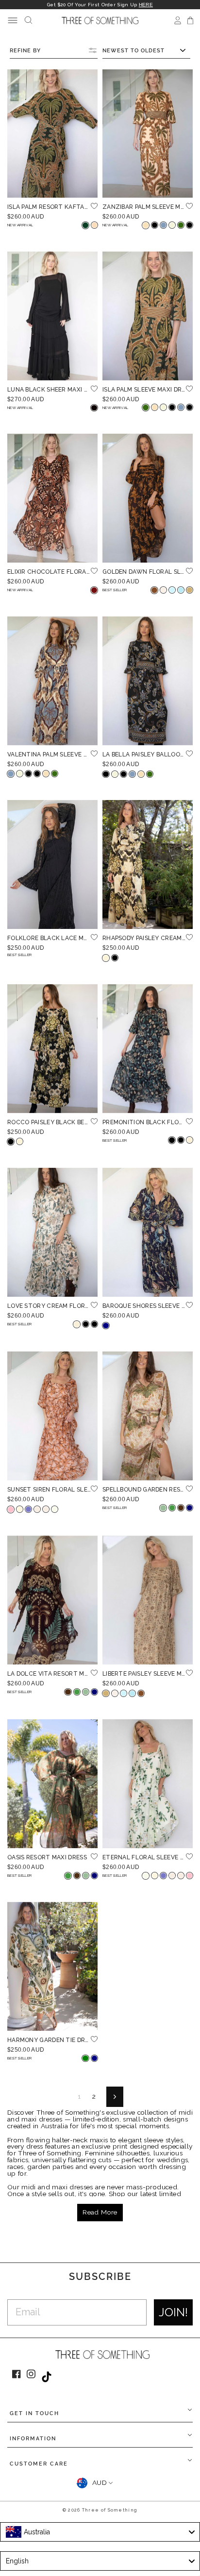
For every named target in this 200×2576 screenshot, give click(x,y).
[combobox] (100, 2532)
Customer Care (39, 2464)
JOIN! (173, 2312)
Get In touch (34, 2413)
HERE (146, 5)
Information (33, 2439)
